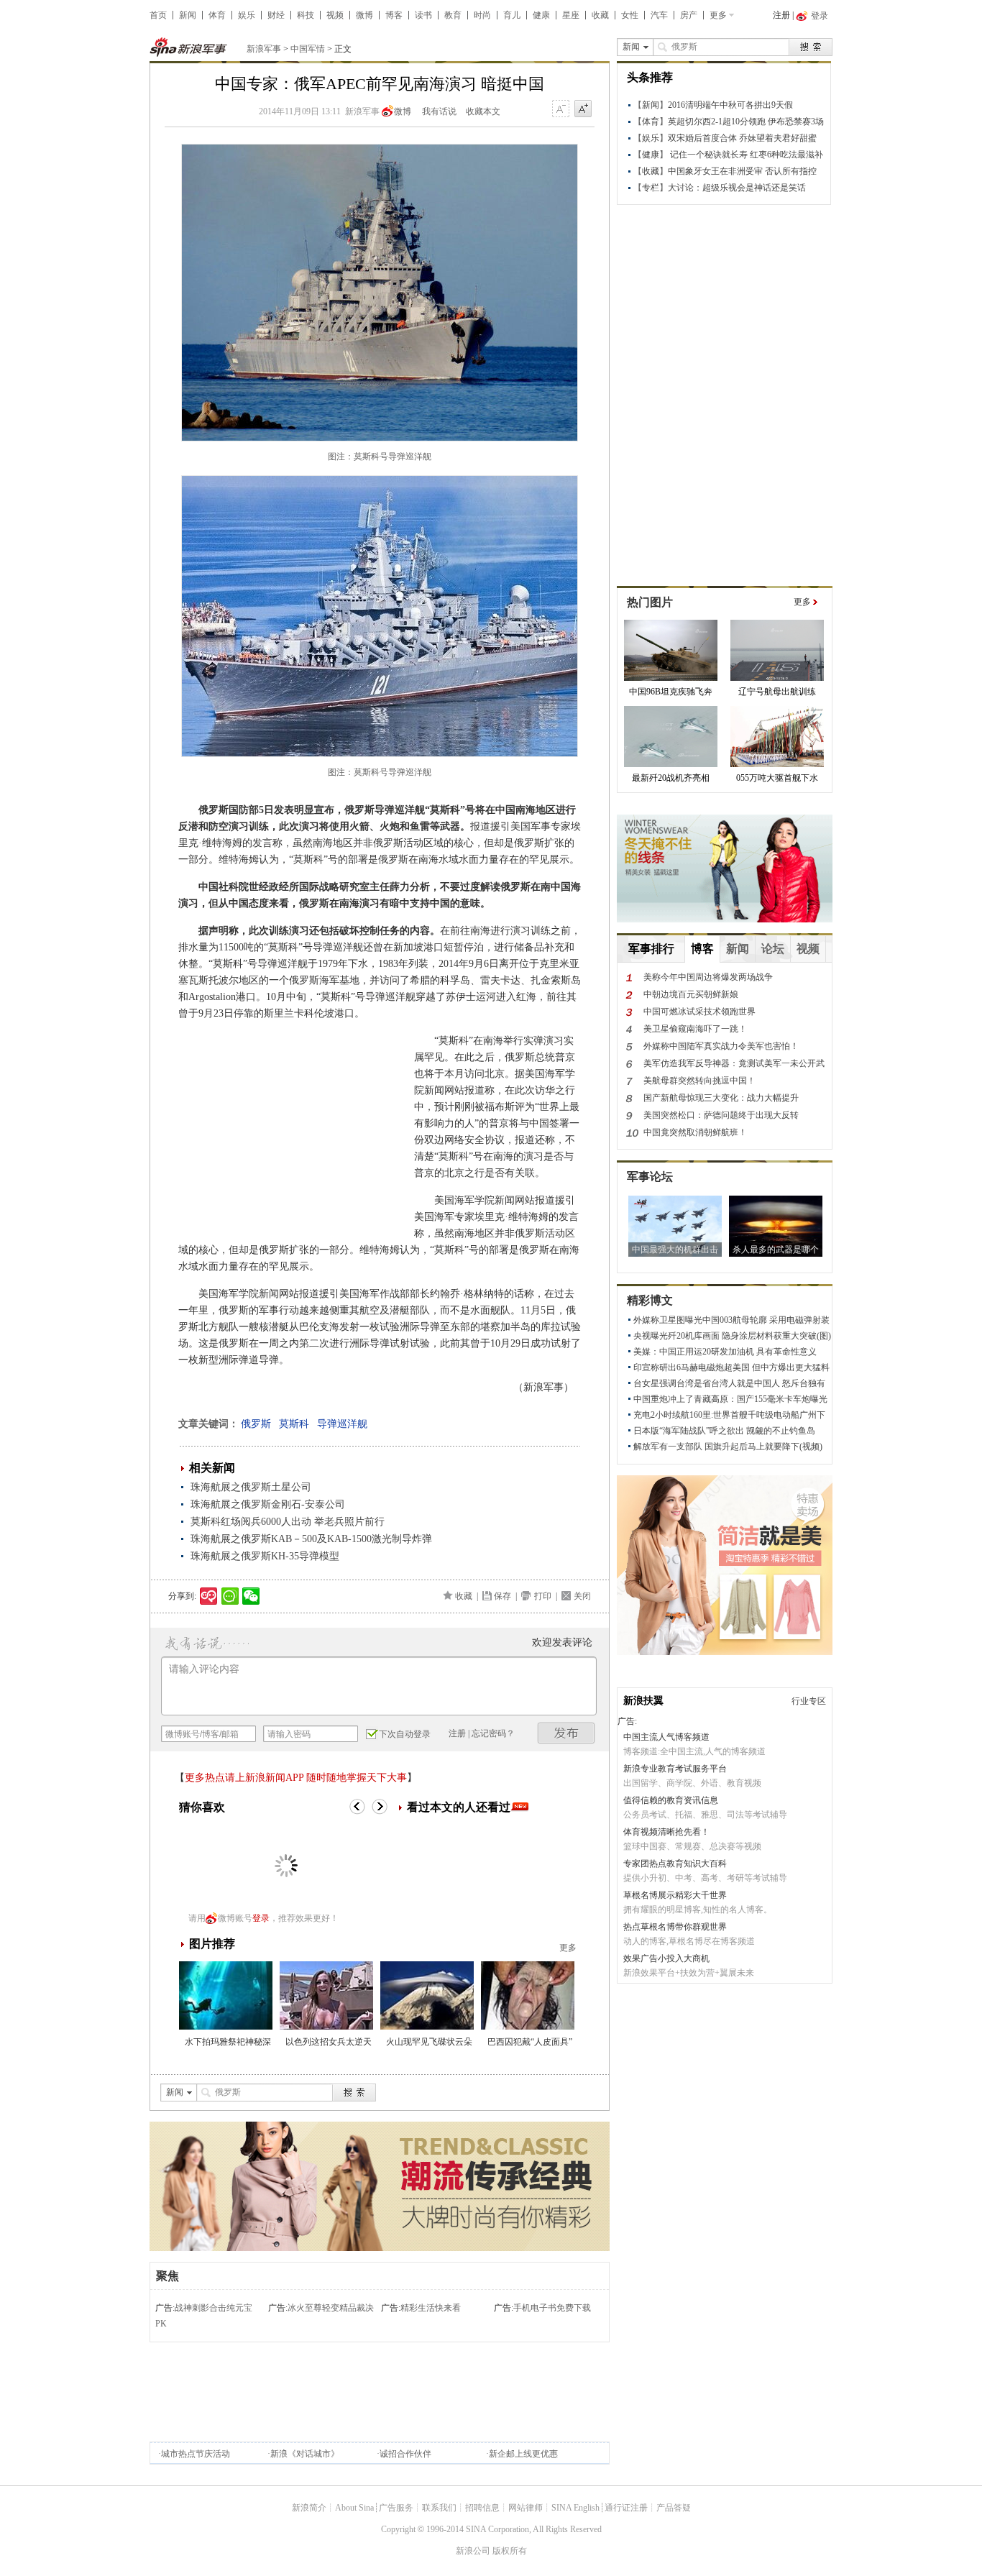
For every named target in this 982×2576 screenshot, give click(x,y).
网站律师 (526, 2508)
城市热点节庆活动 (196, 2454)
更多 (718, 15)
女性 (630, 15)
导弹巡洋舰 (342, 1424)
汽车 (659, 15)
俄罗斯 (256, 1424)
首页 (158, 15)
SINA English (575, 2508)
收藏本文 (483, 111)
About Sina (354, 2508)
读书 (423, 15)
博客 (394, 15)
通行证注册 (626, 2508)
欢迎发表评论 (562, 1642)
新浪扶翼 (643, 1701)
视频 (335, 15)
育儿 (512, 15)
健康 (541, 15)
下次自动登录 (405, 1734)
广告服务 (396, 2508)
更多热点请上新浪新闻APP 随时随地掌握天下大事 (296, 1778)
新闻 (188, 15)
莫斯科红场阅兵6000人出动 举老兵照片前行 (288, 1522)
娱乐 (247, 15)
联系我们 (439, 2508)
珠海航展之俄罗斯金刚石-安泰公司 (268, 1504)
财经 (276, 15)
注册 (781, 15)
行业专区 (809, 1701)
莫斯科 (294, 1424)
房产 (689, 15)
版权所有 (510, 2551)
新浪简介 (309, 2508)
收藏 (600, 15)
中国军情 (308, 49)
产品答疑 (674, 2508)
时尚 (482, 15)
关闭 (582, 1596)
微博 (364, 15)
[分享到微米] (209, 1596)
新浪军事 (264, 49)
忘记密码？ (493, 1733)
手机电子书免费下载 (552, 2308)
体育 (217, 15)
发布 (566, 1733)
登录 (261, 1918)
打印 (543, 1596)
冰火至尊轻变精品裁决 (331, 2308)
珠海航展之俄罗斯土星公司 (251, 1487)
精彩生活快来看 (431, 2308)
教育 (453, 15)
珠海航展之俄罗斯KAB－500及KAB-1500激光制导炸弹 (311, 1539)
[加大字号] (583, 109)
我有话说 (439, 111)
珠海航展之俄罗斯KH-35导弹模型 (265, 1556)
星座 (571, 15)
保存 (503, 1596)
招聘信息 (482, 2508)
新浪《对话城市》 (305, 2454)
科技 (306, 15)
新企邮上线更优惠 (523, 2454)
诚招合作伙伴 (405, 2454)
